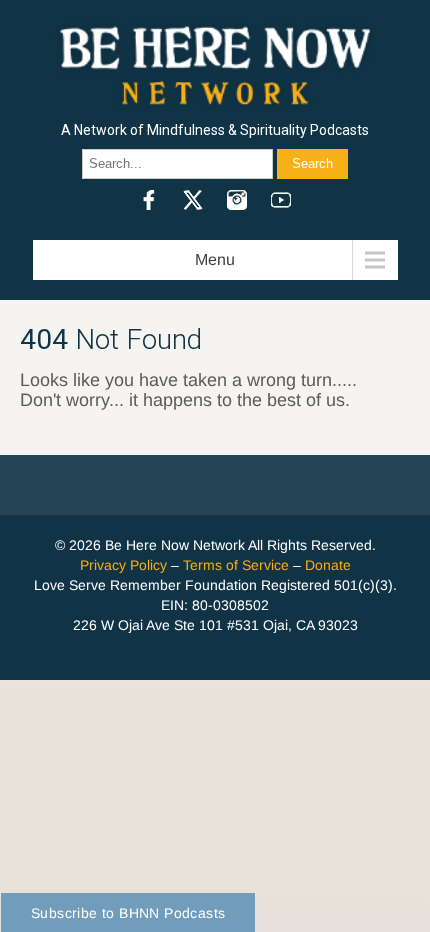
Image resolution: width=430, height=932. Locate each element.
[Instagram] (237, 200)
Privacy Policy (123, 565)
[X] (193, 200)
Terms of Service (236, 565)
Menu (215, 259)
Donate (328, 565)
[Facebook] (149, 200)
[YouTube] (281, 200)
